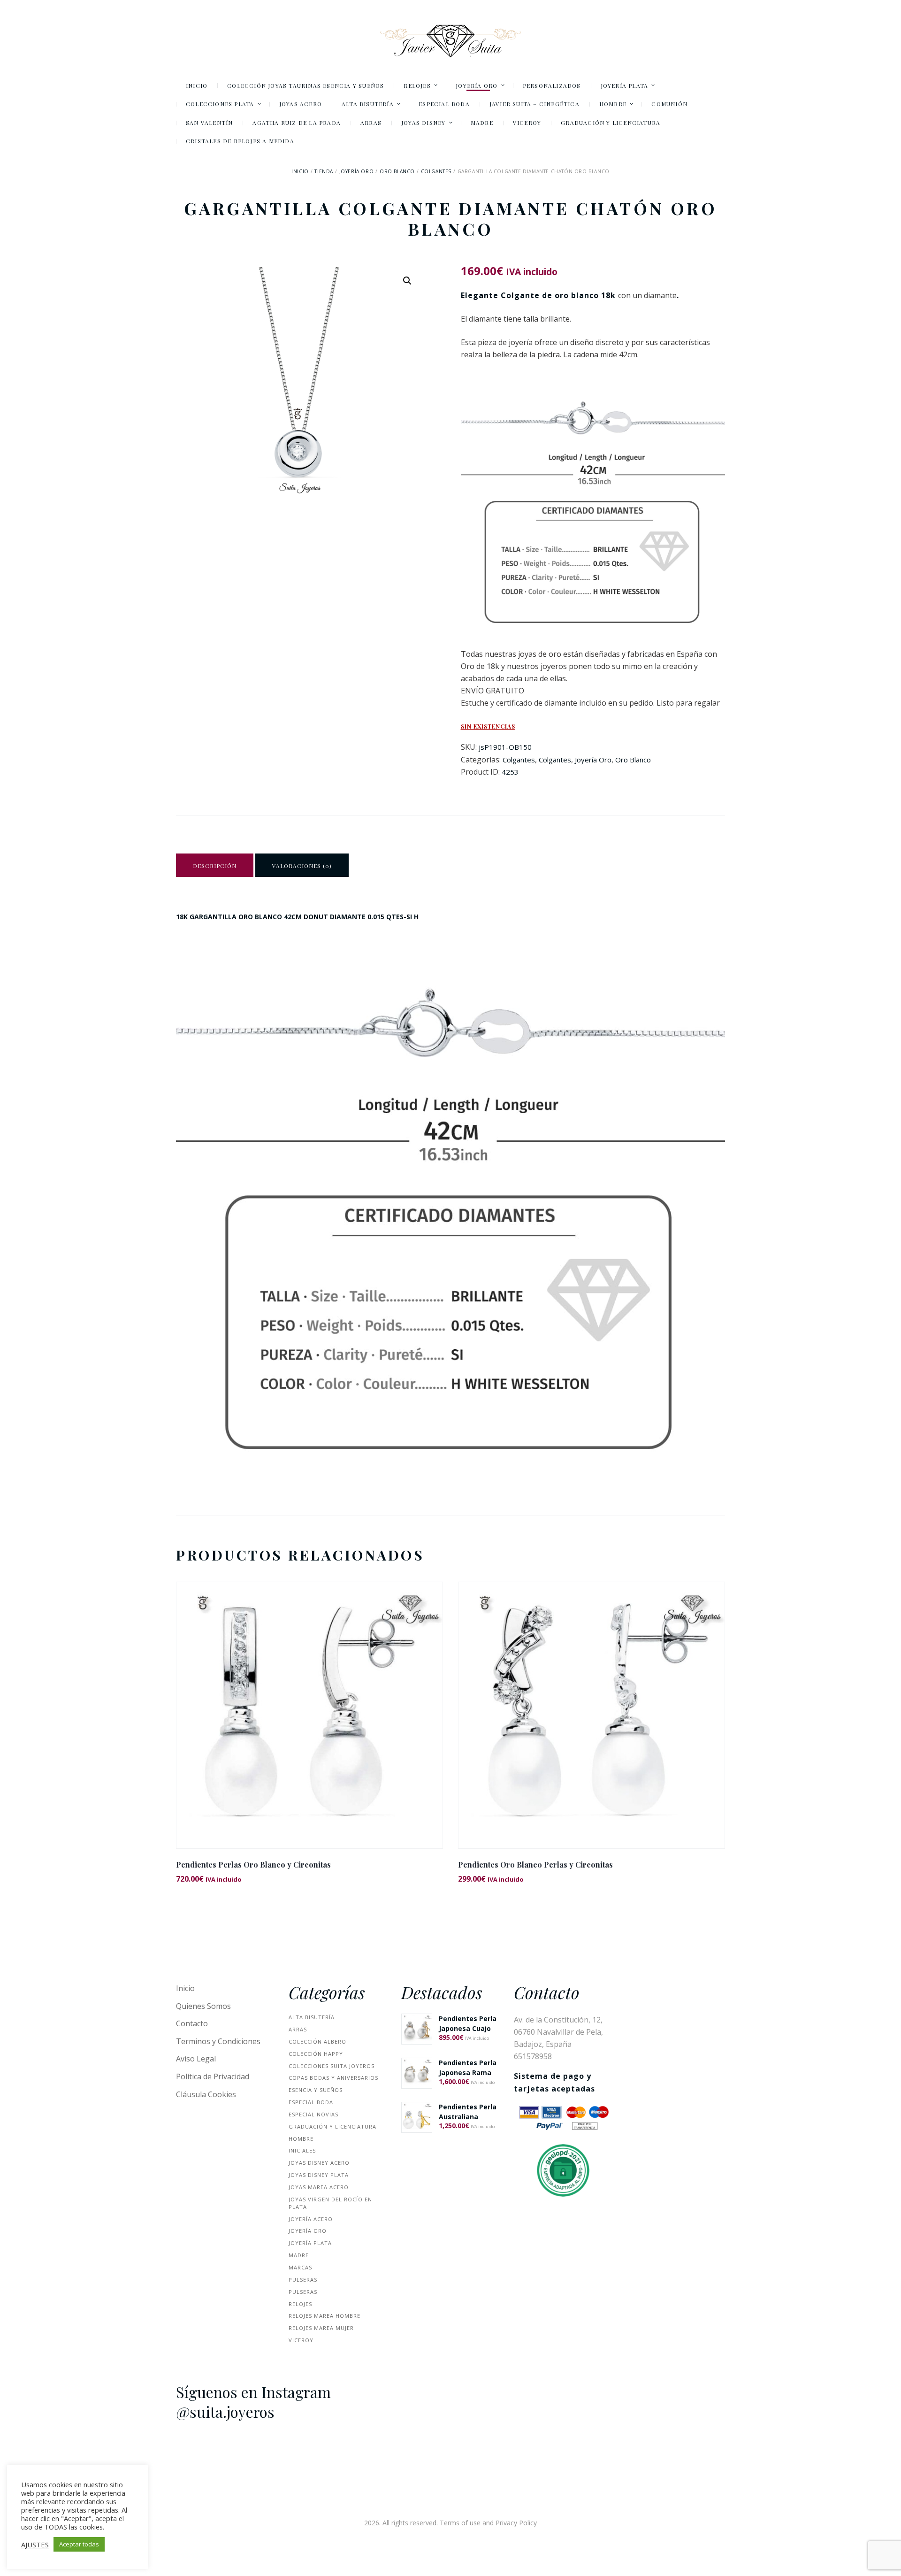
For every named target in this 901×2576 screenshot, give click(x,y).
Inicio (300, 171)
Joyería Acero (311, 2219)
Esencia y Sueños (316, 2090)
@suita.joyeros (225, 2412)
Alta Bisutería (312, 2017)
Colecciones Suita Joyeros (332, 2066)
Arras (298, 2029)
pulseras (303, 2280)
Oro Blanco (397, 171)
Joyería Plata (310, 2243)
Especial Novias (313, 2114)
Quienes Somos (203, 2006)
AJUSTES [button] (35, 2545)
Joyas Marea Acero (319, 2187)
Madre (299, 2255)
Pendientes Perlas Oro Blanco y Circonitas (253, 1865)
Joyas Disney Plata (319, 2175)
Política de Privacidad (213, 2076)
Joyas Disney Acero (319, 2163)
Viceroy (301, 2340)
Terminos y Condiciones (218, 2041)
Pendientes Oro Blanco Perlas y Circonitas (535, 1865)
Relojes (300, 2304)
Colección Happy (316, 2054)
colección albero (317, 2042)
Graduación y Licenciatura (332, 2126)
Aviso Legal (196, 2059)
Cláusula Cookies (206, 2094)
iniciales (302, 2150)
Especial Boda (311, 2102)
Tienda (324, 171)
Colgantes (436, 171)
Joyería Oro (357, 171)
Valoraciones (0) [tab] (302, 866)
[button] (407, 281)
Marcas (300, 2267)
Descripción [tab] (215, 866)
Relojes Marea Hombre (325, 2316)
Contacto (192, 2023)
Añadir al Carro (310, 1723)
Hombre (301, 2139)
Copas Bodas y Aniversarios (333, 2078)
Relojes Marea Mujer (321, 2328)
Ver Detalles (309, 1703)
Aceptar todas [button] (79, 2544)
